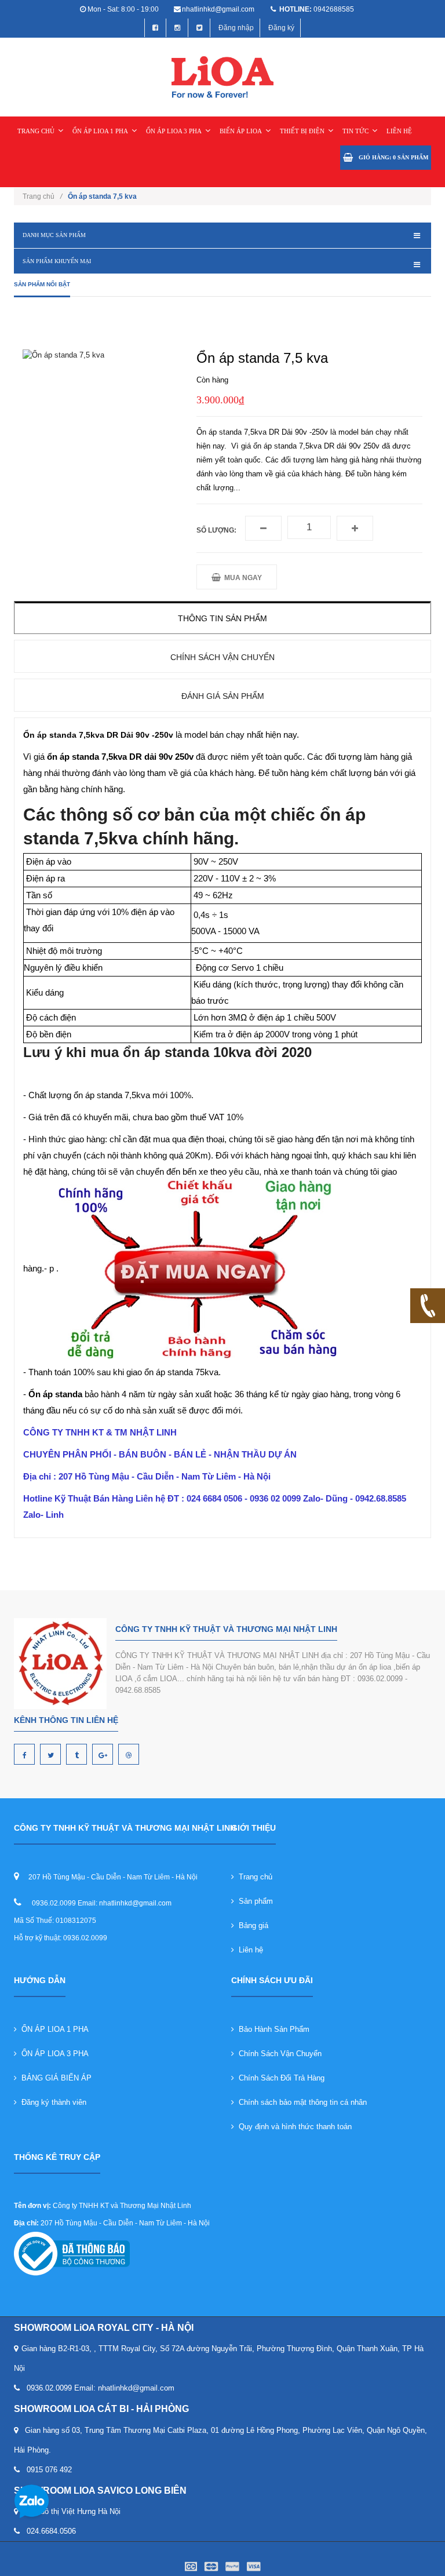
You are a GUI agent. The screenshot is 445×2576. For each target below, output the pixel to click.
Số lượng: (216, 530)
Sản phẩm (253, 1901)
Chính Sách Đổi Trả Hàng (279, 2078)
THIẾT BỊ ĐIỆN (302, 131)
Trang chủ (253, 1877)
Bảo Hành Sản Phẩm (272, 2029)
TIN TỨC (355, 131)
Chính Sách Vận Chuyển (278, 2054)
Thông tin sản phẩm (222, 618)
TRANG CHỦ (36, 131)
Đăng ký (281, 28)
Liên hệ (249, 1950)
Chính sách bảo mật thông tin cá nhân (300, 2102)
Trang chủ (42, 196)
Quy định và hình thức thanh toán (293, 2127)
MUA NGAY (241, 578)
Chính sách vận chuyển (222, 657)
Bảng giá (251, 1925)
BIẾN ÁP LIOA (241, 131)
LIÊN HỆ (399, 131)
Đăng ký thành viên (52, 2102)
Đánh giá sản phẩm (223, 696)
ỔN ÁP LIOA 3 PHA (174, 131)
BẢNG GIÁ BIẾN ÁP (54, 2078)
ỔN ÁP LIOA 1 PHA (100, 131)
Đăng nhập (236, 28)
